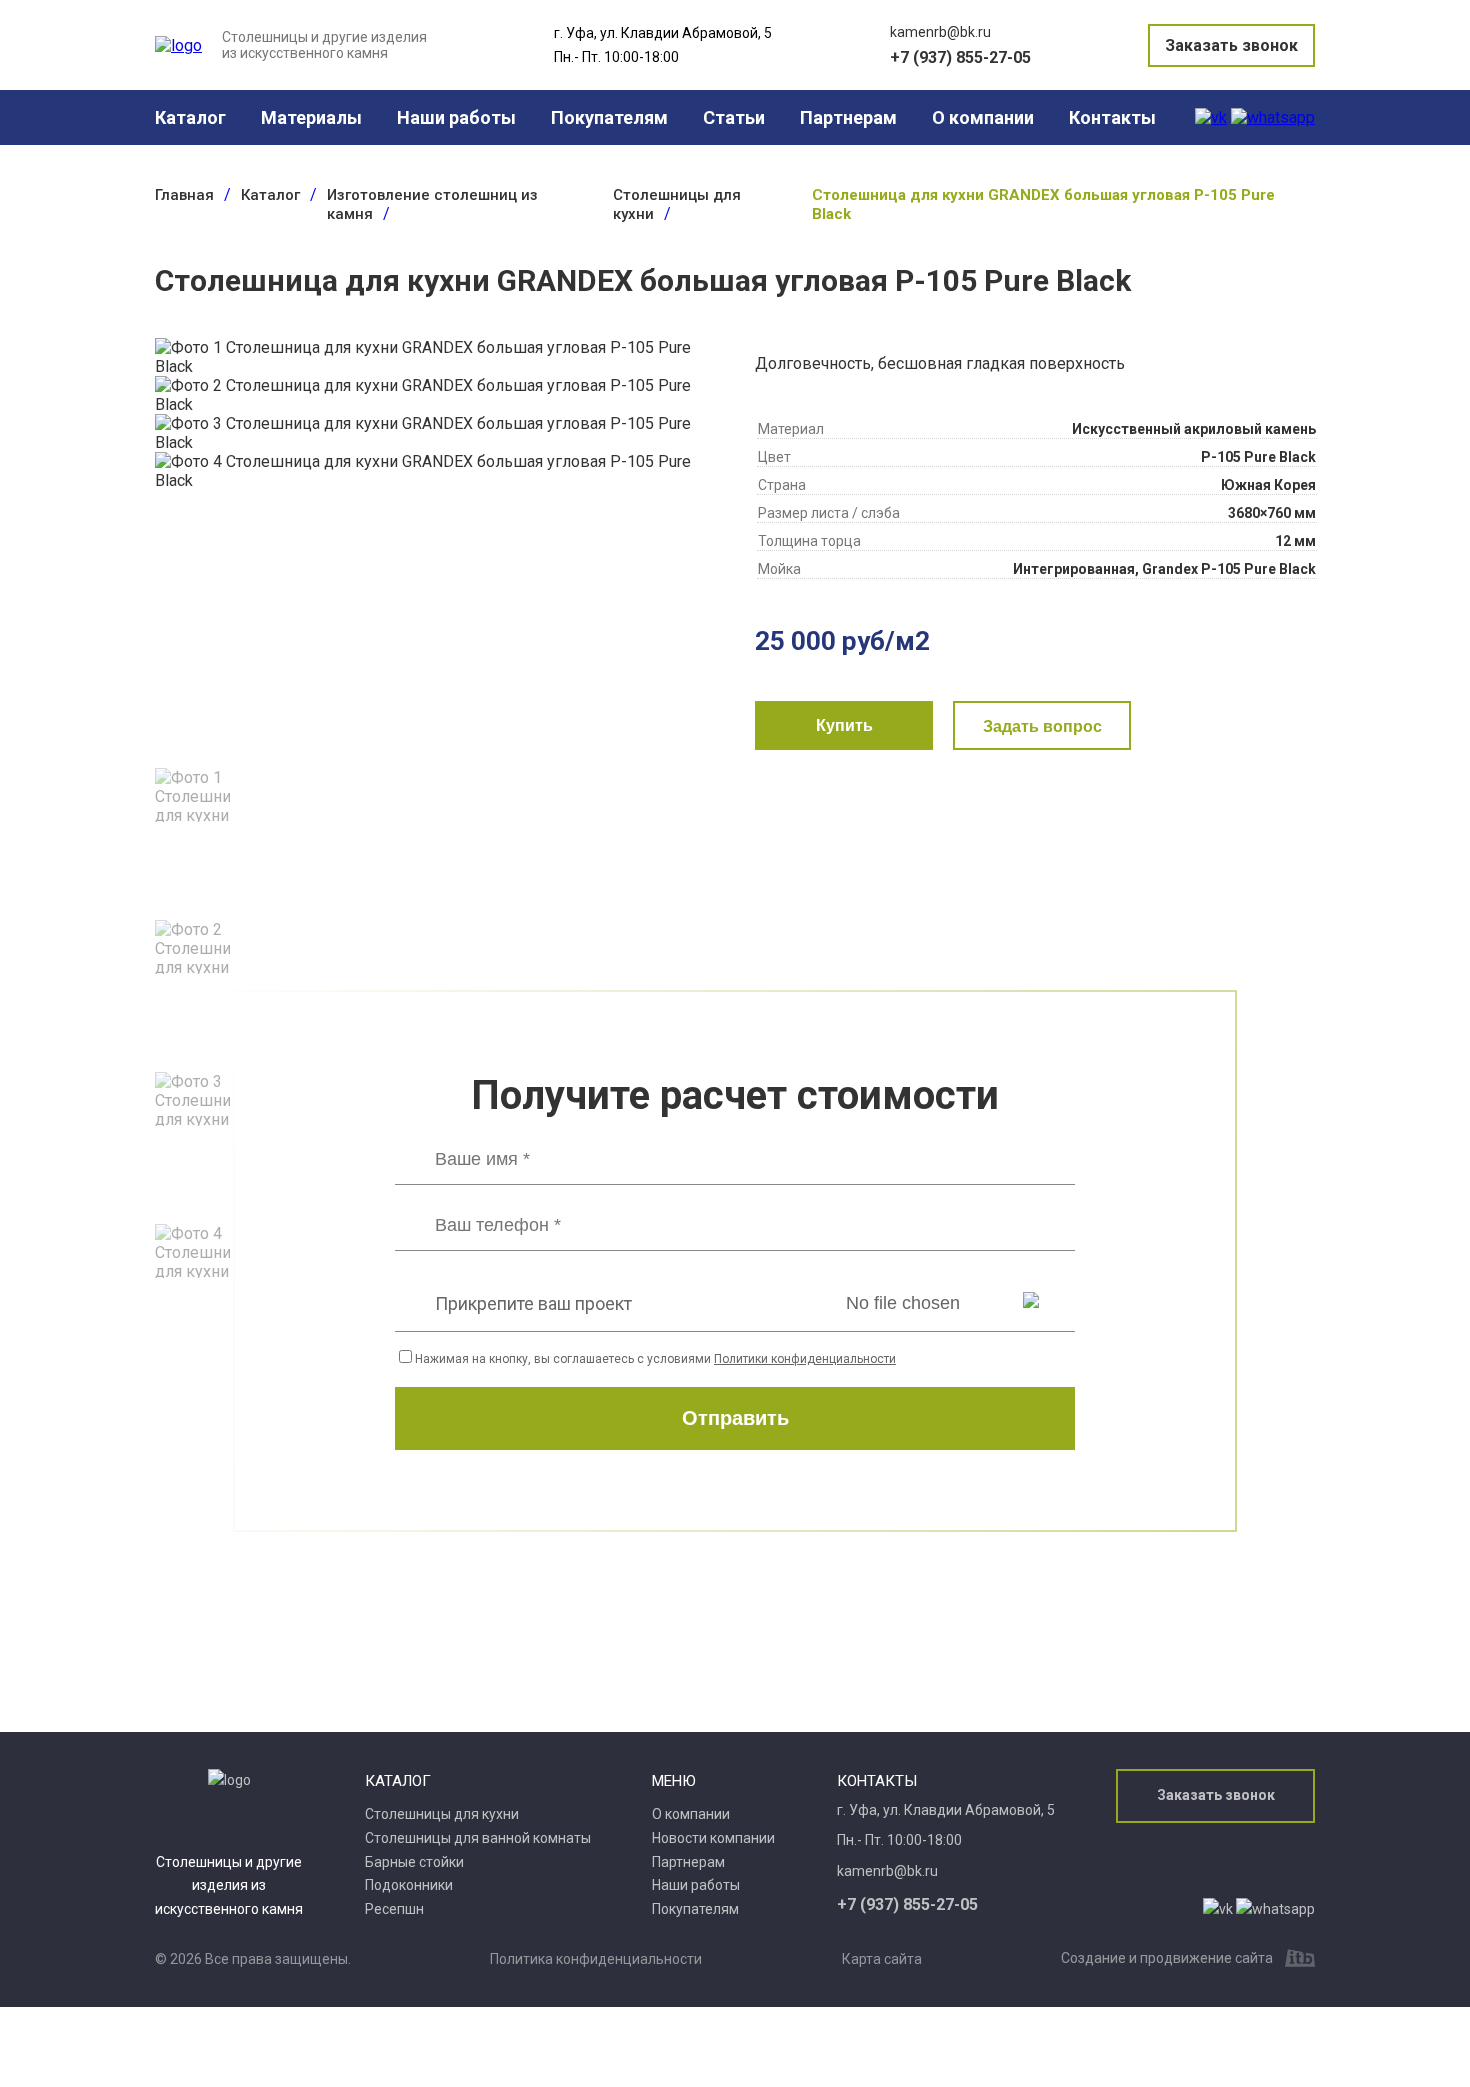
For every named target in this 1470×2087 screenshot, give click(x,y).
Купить (844, 725)
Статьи (734, 117)
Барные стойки (414, 1862)
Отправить (735, 1418)
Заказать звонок (1231, 45)
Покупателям (609, 117)
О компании (983, 117)
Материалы (311, 117)
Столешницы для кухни (442, 1814)
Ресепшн (394, 1909)
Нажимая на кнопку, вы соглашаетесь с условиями (655, 1359)
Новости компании (713, 1838)
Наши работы (456, 117)
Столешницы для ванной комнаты (478, 1838)
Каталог (190, 117)
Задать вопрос (1042, 726)
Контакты (1112, 117)
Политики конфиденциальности (805, 1359)
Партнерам (848, 117)
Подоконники (409, 1885)
